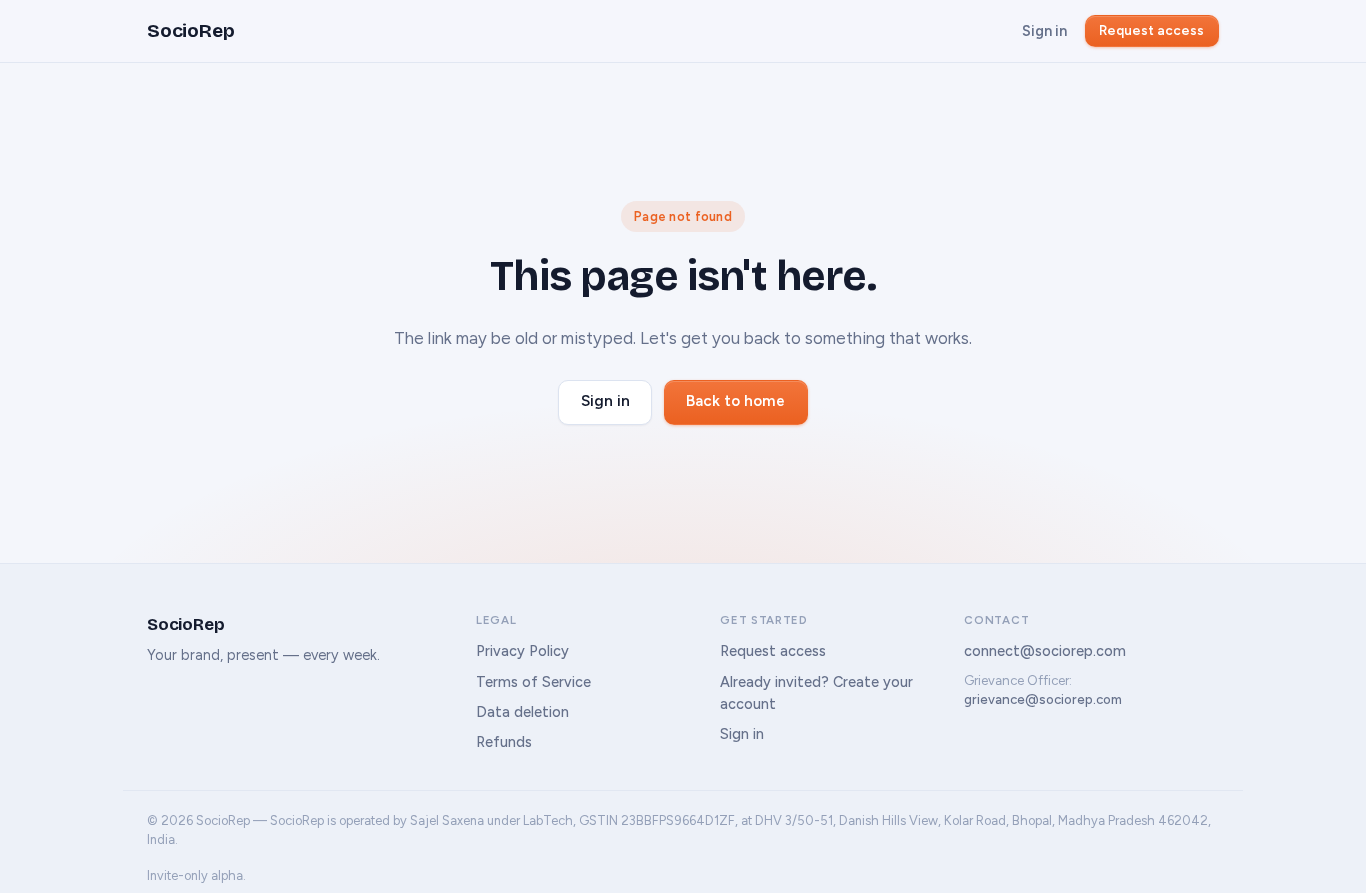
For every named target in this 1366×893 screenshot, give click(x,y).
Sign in (1044, 31)
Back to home (735, 401)
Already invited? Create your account (816, 693)
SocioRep (190, 30)
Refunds (504, 742)
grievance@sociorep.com (1043, 699)
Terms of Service (533, 682)
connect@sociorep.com (1045, 651)
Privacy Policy (522, 651)
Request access (1151, 30)
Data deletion (522, 712)
